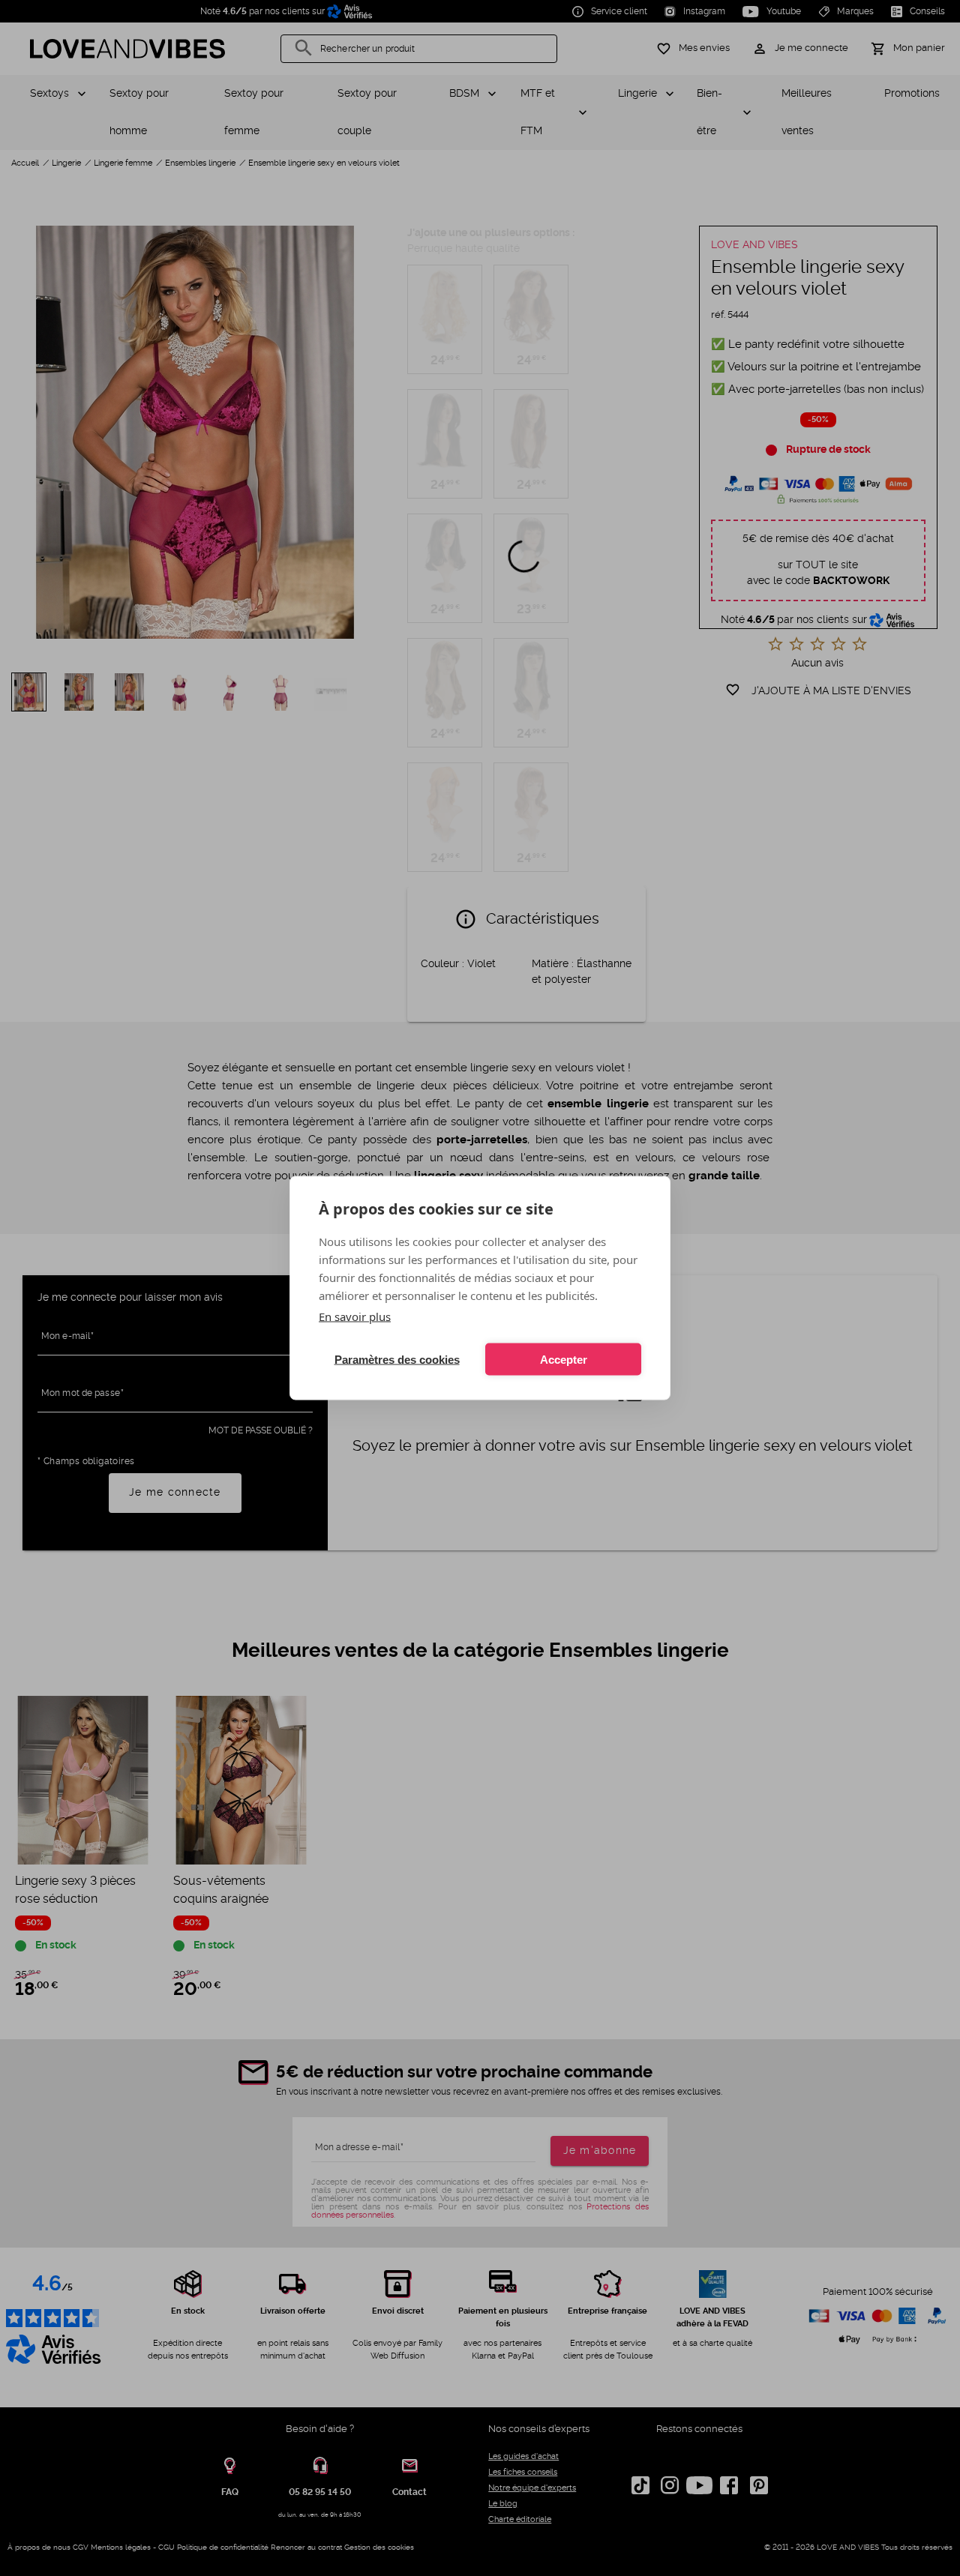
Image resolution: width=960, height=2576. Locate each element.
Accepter (564, 1359)
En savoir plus (355, 1316)
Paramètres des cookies (397, 1359)
